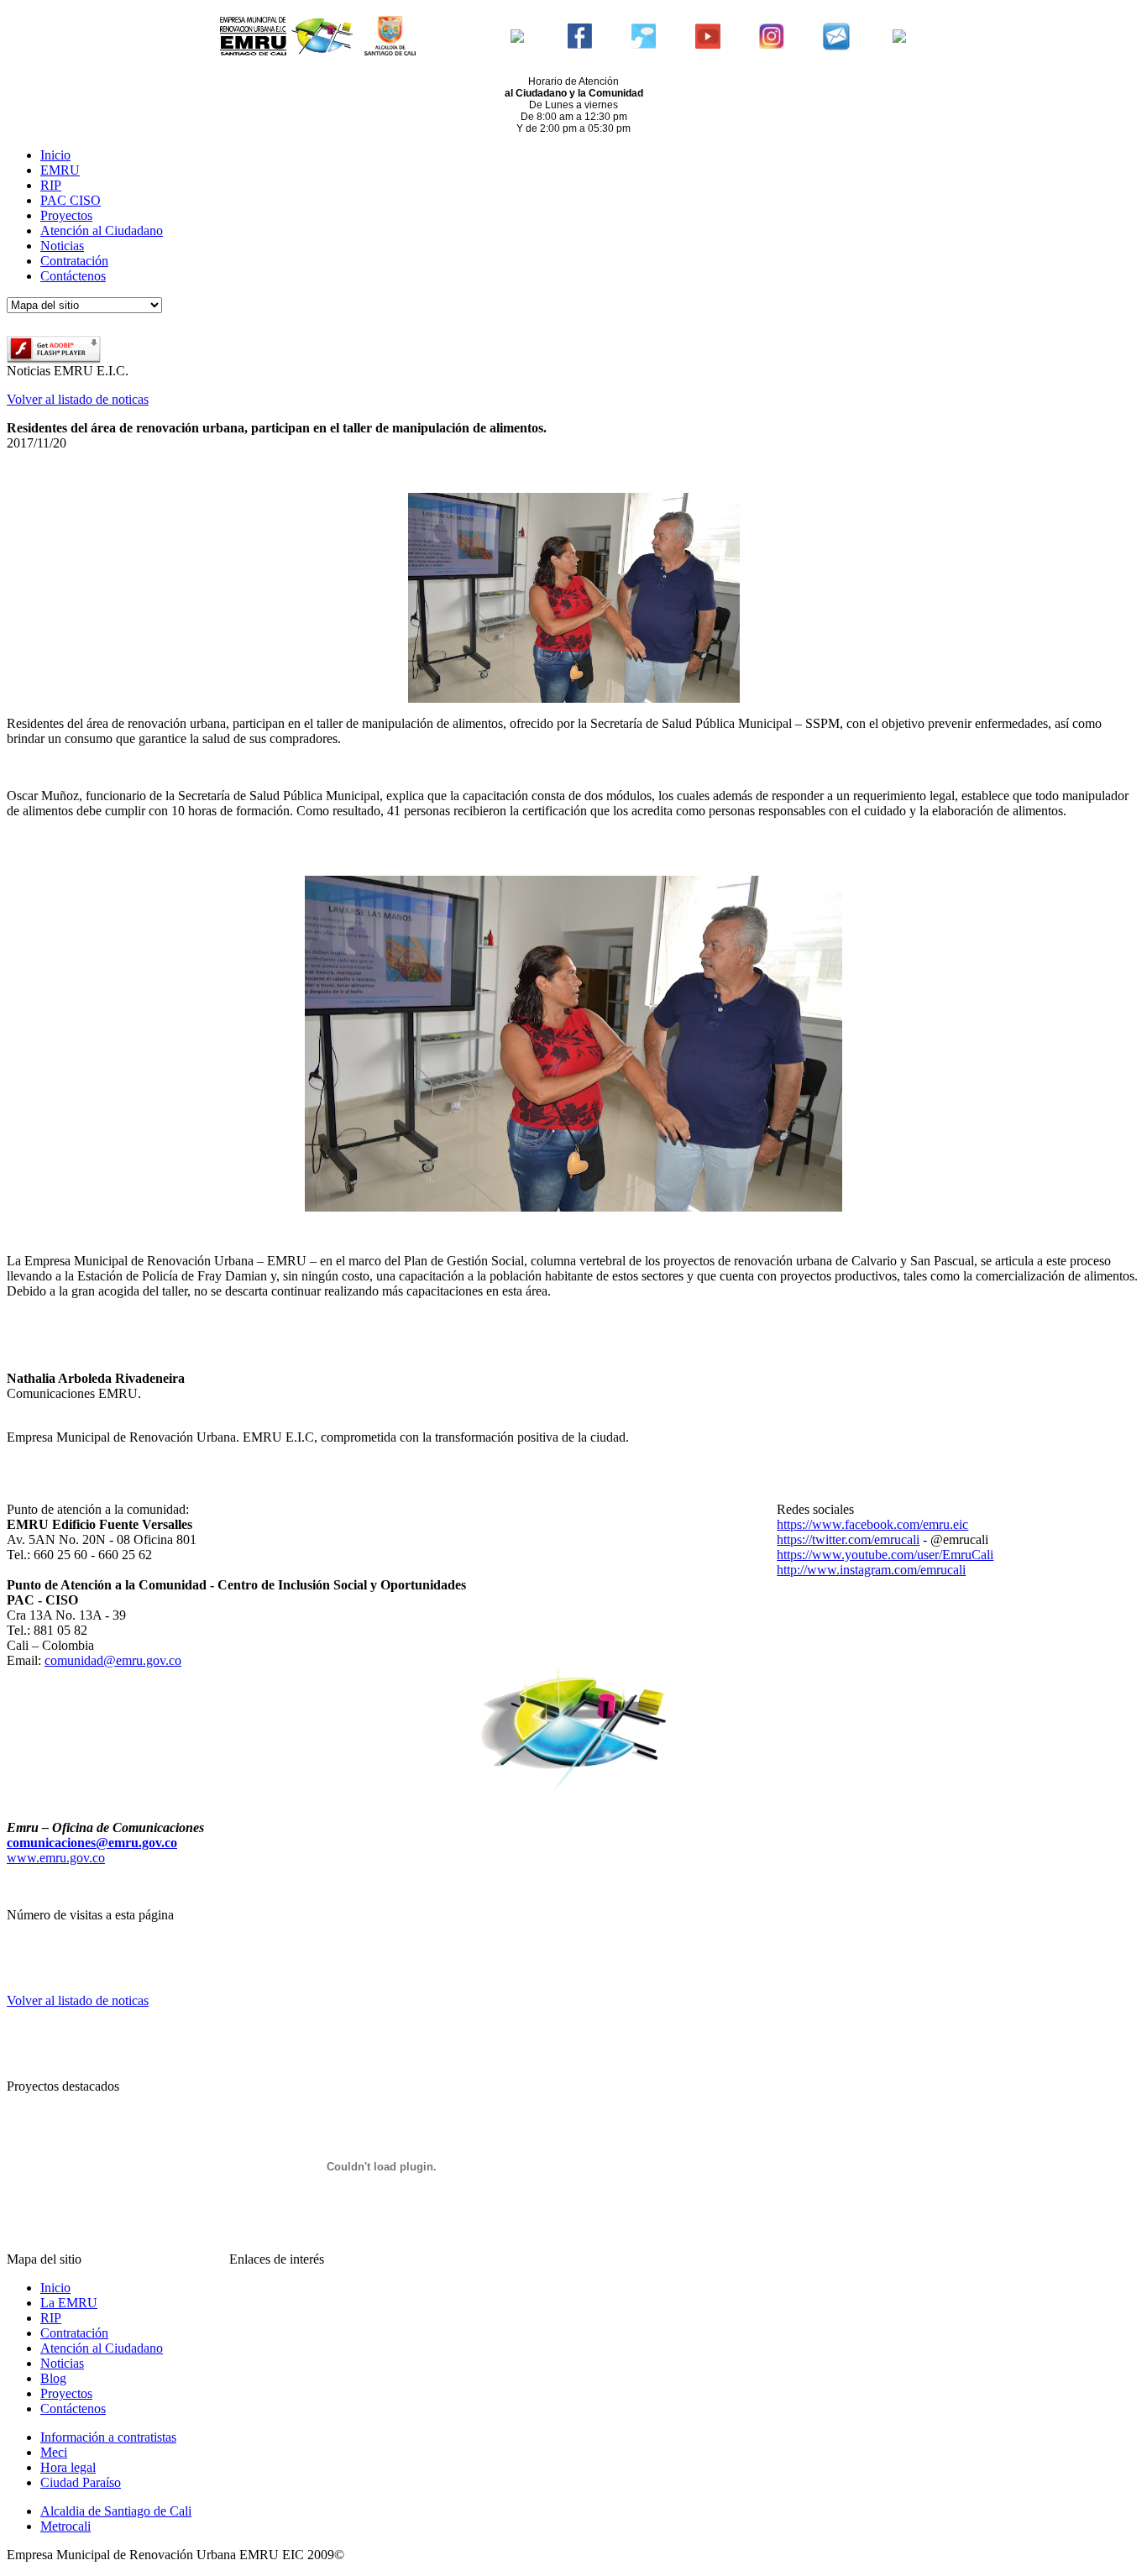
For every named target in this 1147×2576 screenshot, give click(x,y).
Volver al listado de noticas (78, 399)
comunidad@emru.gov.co (113, 1660)
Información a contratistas (108, 2437)
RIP (51, 185)
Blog (53, 2378)
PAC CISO (71, 200)
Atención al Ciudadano (102, 230)
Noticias (62, 246)
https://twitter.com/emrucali (848, 1539)
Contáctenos (73, 276)
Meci (54, 2452)
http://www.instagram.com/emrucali (871, 1570)
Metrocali (65, 2526)
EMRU (60, 170)
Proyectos (66, 215)
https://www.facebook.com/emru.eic (872, 1524)
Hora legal (68, 2467)
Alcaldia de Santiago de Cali (116, 2511)
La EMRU (69, 2303)
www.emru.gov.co (56, 1858)
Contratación (74, 261)
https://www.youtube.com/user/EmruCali (885, 1555)
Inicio (55, 155)
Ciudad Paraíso (81, 2482)
